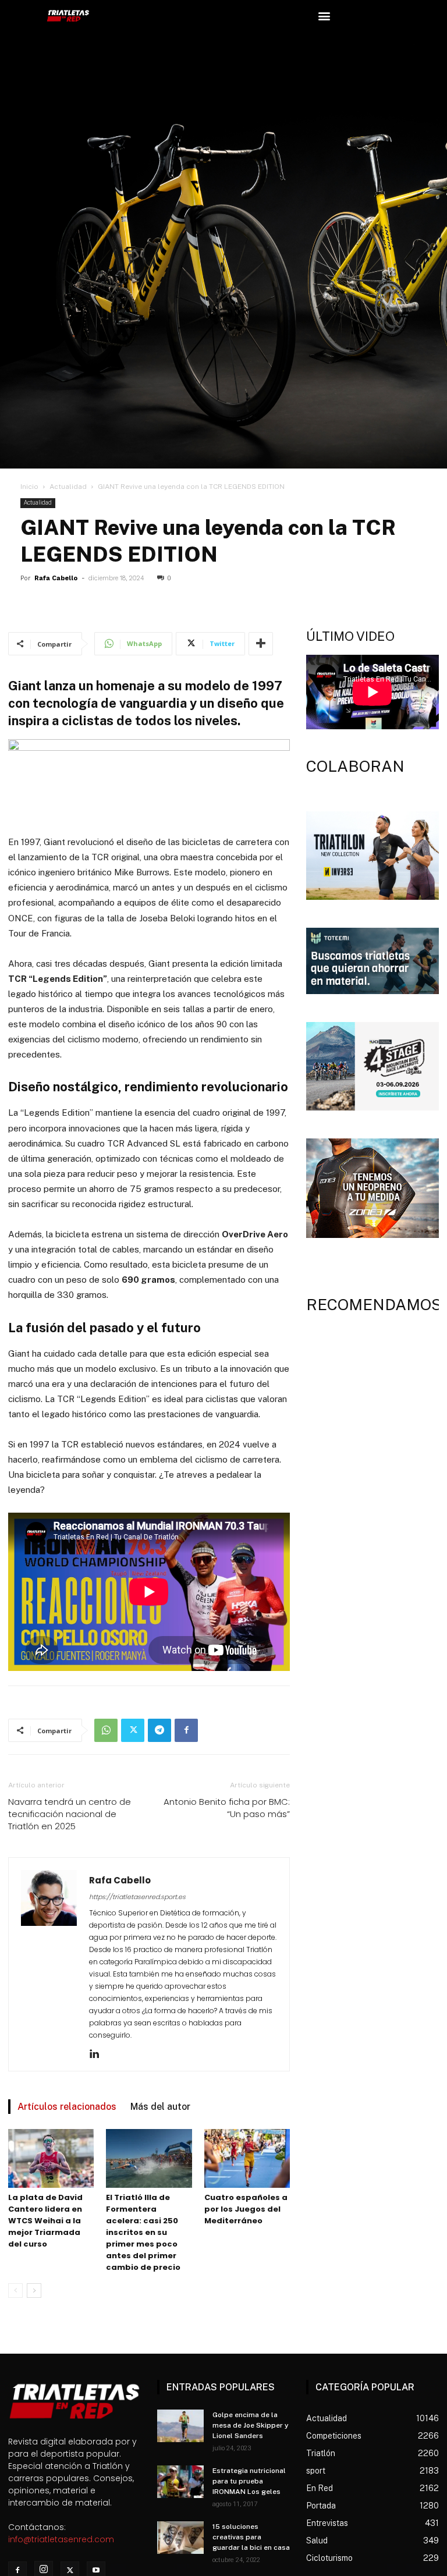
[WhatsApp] (106, 1730)
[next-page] (34, 2291)
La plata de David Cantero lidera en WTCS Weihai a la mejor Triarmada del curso (45, 2221)
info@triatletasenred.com (61, 2539)
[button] (324, 15)
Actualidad (68, 487)
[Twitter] (133, 1730)
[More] (261, 644)
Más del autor (160, 2107)
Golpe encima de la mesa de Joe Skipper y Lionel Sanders (251, 2425)
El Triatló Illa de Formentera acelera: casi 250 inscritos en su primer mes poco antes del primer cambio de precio (143, 2232)
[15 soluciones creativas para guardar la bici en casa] (180, 2538)
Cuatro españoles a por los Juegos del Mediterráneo (246, 2209)
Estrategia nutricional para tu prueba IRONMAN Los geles (249, 2481)
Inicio (29, 487)
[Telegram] (159, 1730)
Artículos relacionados (67, 2107)
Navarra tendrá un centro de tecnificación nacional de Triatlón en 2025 (70, 1814)
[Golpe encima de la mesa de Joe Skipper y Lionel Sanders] (180, 2426)
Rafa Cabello (56, 578)
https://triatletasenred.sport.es (137, 1897)
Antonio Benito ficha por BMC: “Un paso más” (227, 1808)
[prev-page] (15, 2291)
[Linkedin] (99, 2055)
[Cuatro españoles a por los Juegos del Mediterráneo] (247, 2158)
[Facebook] (186, 1730)
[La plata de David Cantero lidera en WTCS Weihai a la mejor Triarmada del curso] (51, 2158)
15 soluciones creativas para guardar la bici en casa (251, 2537)
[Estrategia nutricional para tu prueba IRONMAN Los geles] (180, 2482)
